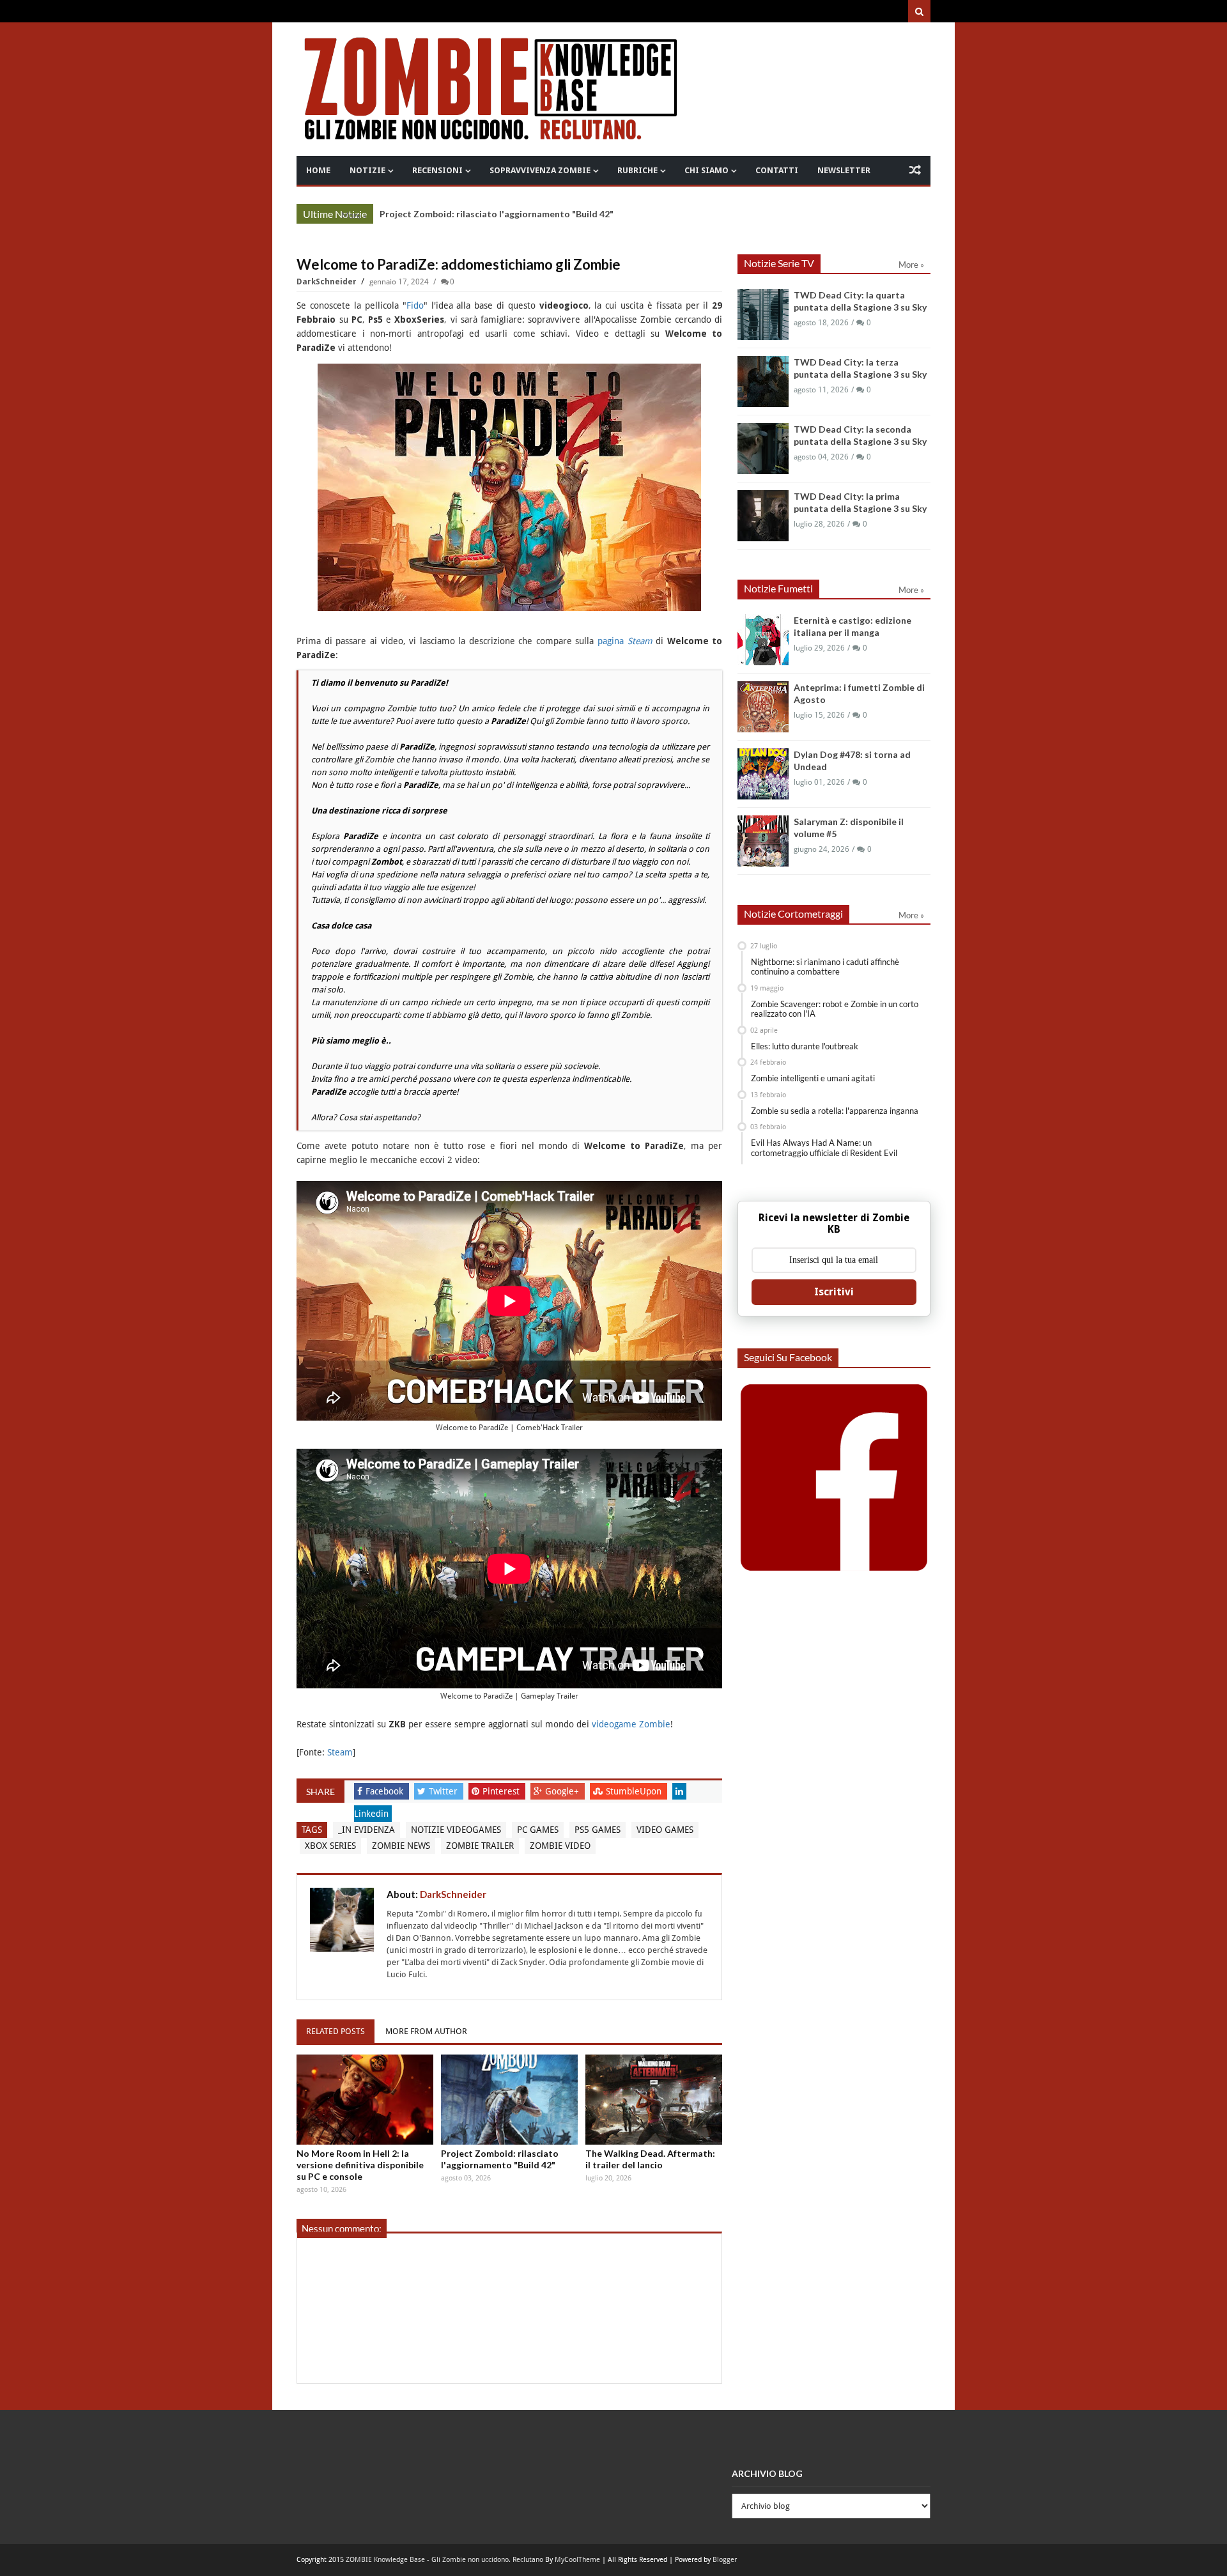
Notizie (367, 170)
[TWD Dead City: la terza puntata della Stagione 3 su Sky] (763, 382)
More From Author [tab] (426, 2031)
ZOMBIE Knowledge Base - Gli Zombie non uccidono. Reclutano (444, 2560)
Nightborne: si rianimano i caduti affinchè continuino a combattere (825, 967)
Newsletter (844, 170)
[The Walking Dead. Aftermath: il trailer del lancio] (654, 2100)
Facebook (386, 1791)
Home (318, 170)
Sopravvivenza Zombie (540, 170)
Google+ (563, 1791)
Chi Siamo (706, 170)
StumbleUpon (635, 1791)
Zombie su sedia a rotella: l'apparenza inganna (835, 1111)
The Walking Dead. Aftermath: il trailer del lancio (650, 2159)
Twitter (444, 1791)
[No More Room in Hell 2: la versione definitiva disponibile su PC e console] (365, 2100)
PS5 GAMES (598, 1830)
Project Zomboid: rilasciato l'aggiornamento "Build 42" (497, 214)
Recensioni (437, 170)
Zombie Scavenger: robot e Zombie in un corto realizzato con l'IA (835, 1009)
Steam (340, 1752)
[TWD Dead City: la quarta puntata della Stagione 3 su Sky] (763, 314)
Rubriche (637, 170)
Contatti (777, 170)
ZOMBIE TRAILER (480, 1846)
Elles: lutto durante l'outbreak (805, 1046)
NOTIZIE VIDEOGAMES (456, 1830)
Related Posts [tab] (336, 2031)
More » (354, 215)
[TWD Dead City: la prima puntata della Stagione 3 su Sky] (763, 516)
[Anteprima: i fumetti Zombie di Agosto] (763, 707)
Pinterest (502, 1791)
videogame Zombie (631, 1724)
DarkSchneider (328, 282)
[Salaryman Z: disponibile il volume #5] (763, 841)
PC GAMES (538, 1830)
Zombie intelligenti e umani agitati (813, 1078)
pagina (625, 641)
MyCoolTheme (577, 2560)
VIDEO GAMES (665, 1830)
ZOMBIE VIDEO (560, 1846)
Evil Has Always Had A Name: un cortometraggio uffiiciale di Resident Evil (824, 1148)
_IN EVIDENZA (367, 1830)
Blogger (725, 2560)
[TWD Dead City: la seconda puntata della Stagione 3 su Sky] (763, 449)
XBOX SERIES (330, 1846)
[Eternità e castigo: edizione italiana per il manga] (763, 640)
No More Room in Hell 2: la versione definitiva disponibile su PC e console (360, 2165)
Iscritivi (834, 1292)
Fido (415, 305)
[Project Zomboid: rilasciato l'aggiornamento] (509, 2100)
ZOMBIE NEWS (401, 1846)
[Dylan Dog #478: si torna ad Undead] (763, 774)
